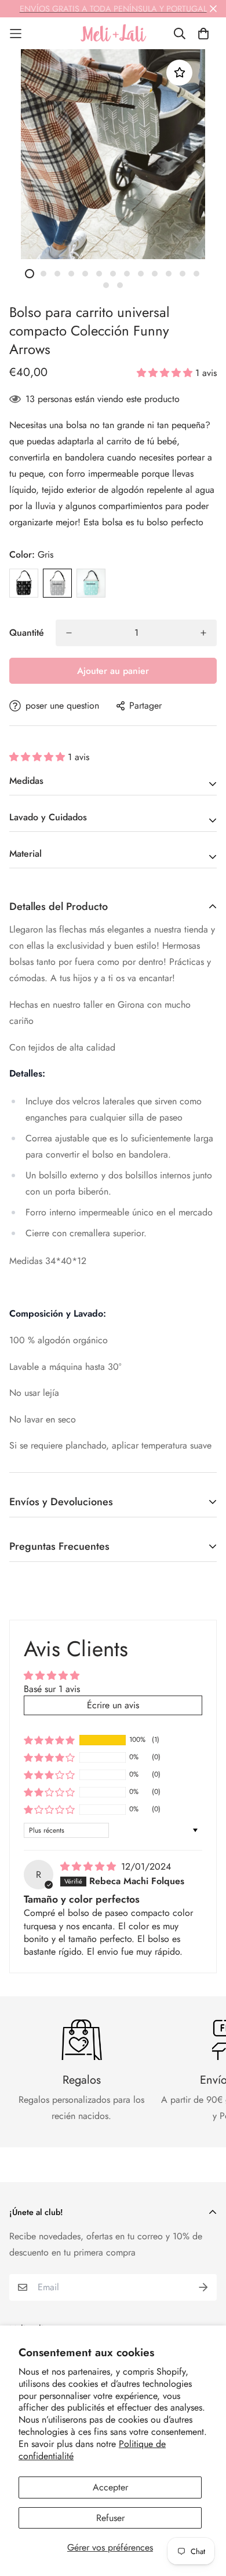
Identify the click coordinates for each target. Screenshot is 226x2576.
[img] (90, 1866)
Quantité (27, 633)
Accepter (110, 2487)
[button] (166, 373)
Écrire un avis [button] (113, 1705)
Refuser (110, 2518)
